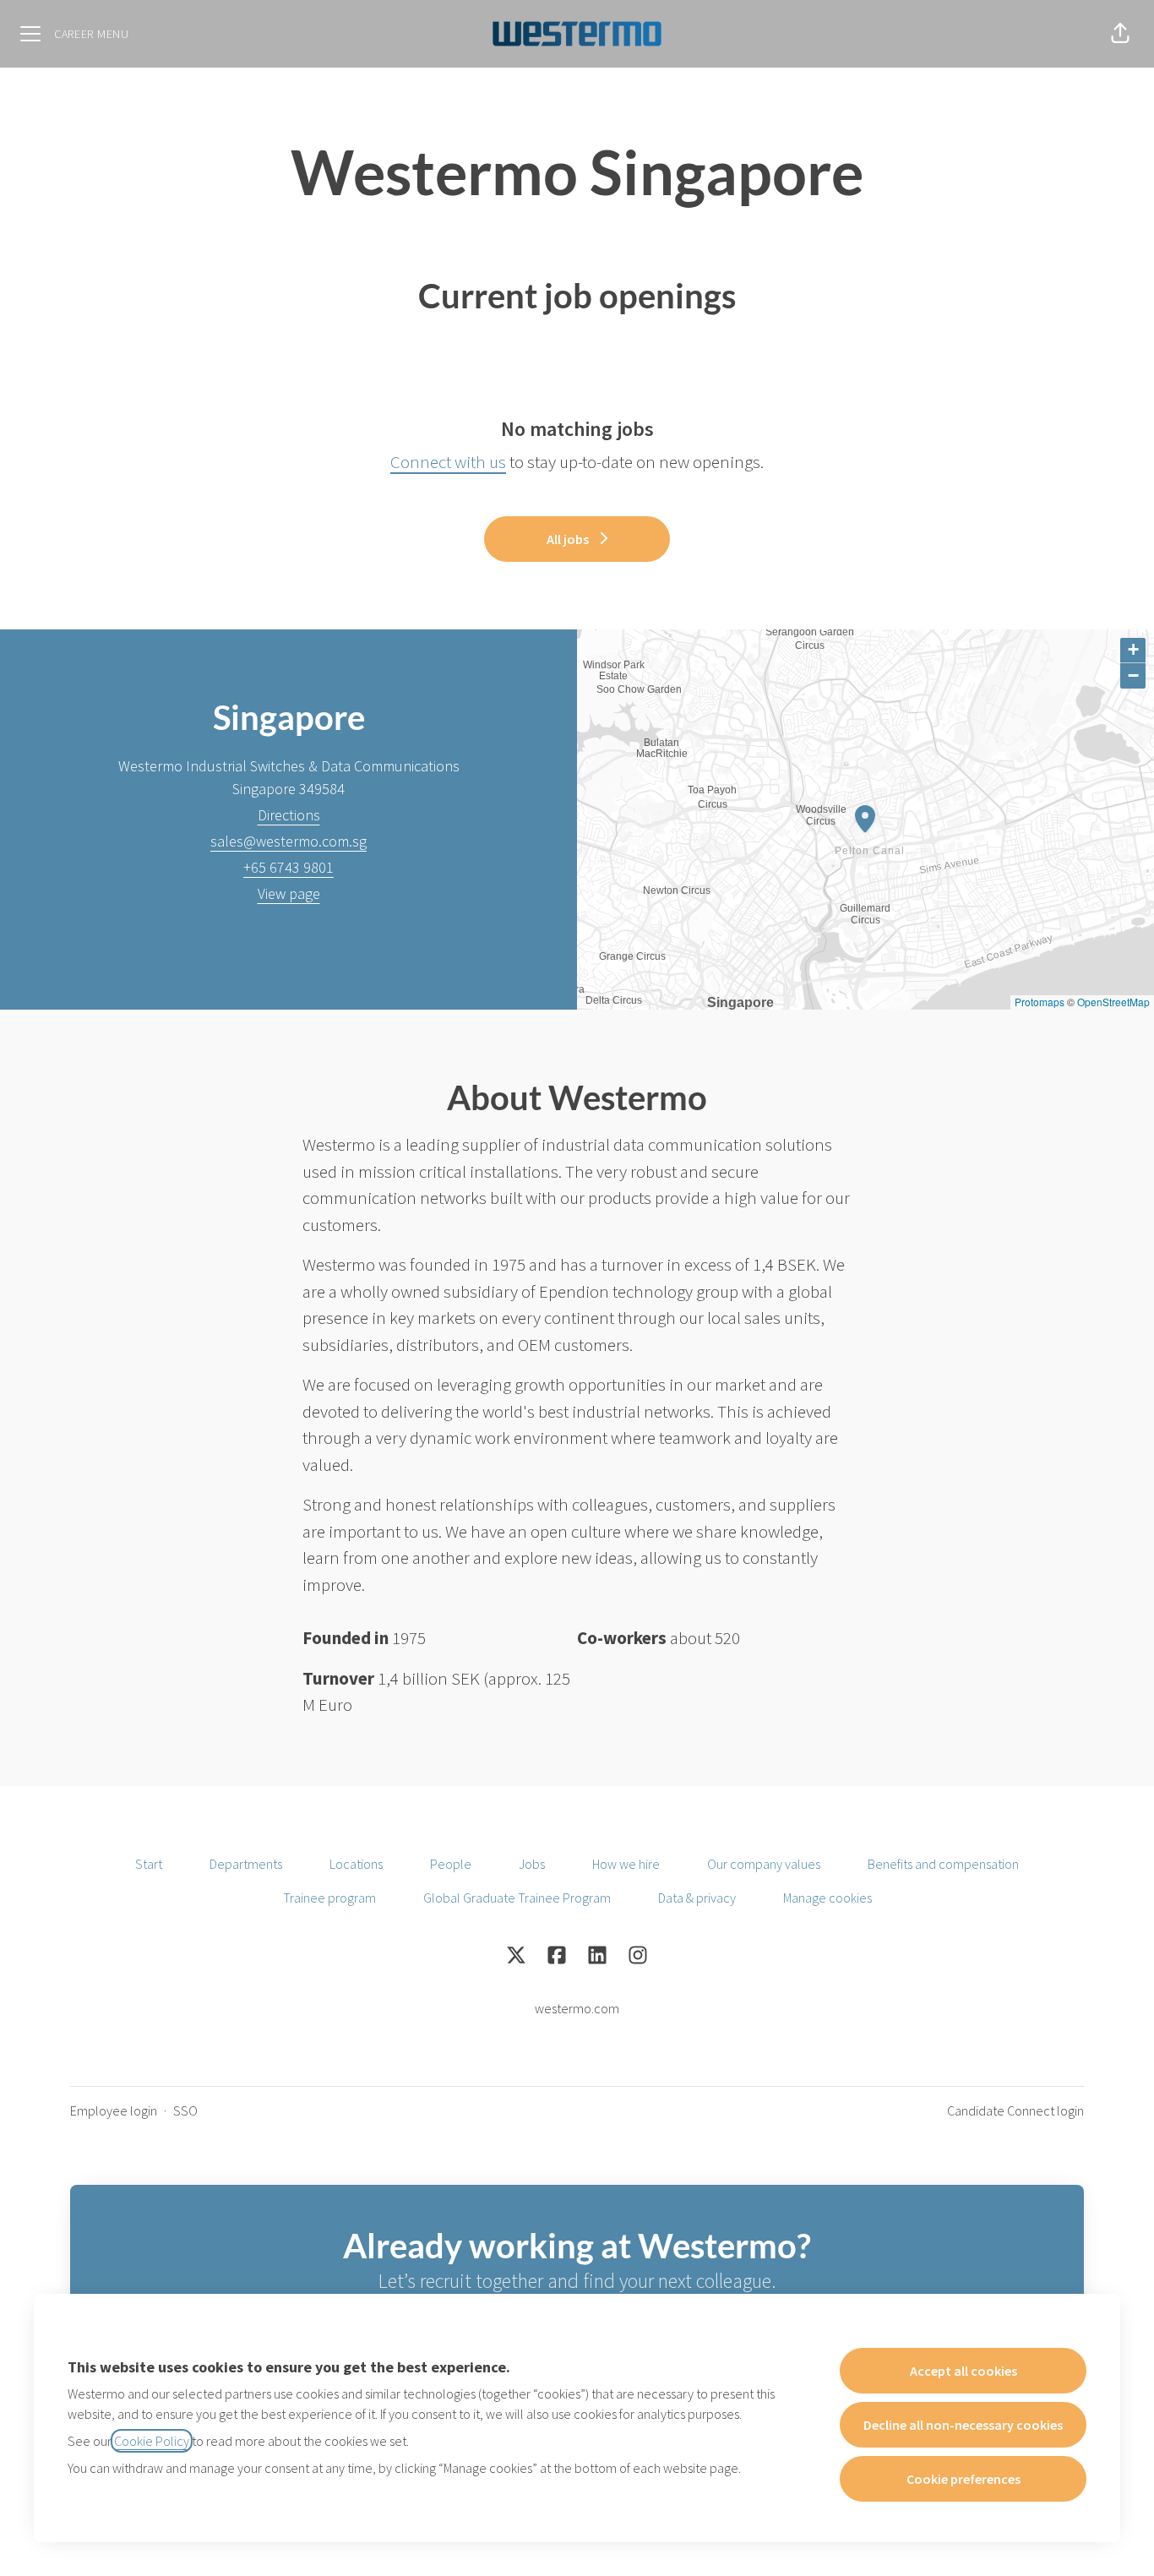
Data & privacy (697, 1898)
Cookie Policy (152, 2441)
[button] (1120, 34)
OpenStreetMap (1113, 1002)
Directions (289, 815)
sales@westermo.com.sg (288, 841)
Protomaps (1040, 1002)
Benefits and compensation (943, 1864)
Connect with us (448, 462)
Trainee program (329, 1898)
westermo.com (577, 2008)
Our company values (764, 1864)
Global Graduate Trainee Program (517, 1898)
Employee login (114, 2110)
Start (149, 1864)
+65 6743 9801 (288, 867)
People (451, 1864)
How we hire (626, 1864)
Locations (356, 1864)
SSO (185, 2110)
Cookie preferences (963, 2479)
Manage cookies (827, 1898)
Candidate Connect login (1015, 2110)
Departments (246, 1864)
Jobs (532, 1864)
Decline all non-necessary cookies (963, 2425)
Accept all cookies (963, 2371)
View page (289, 893)
